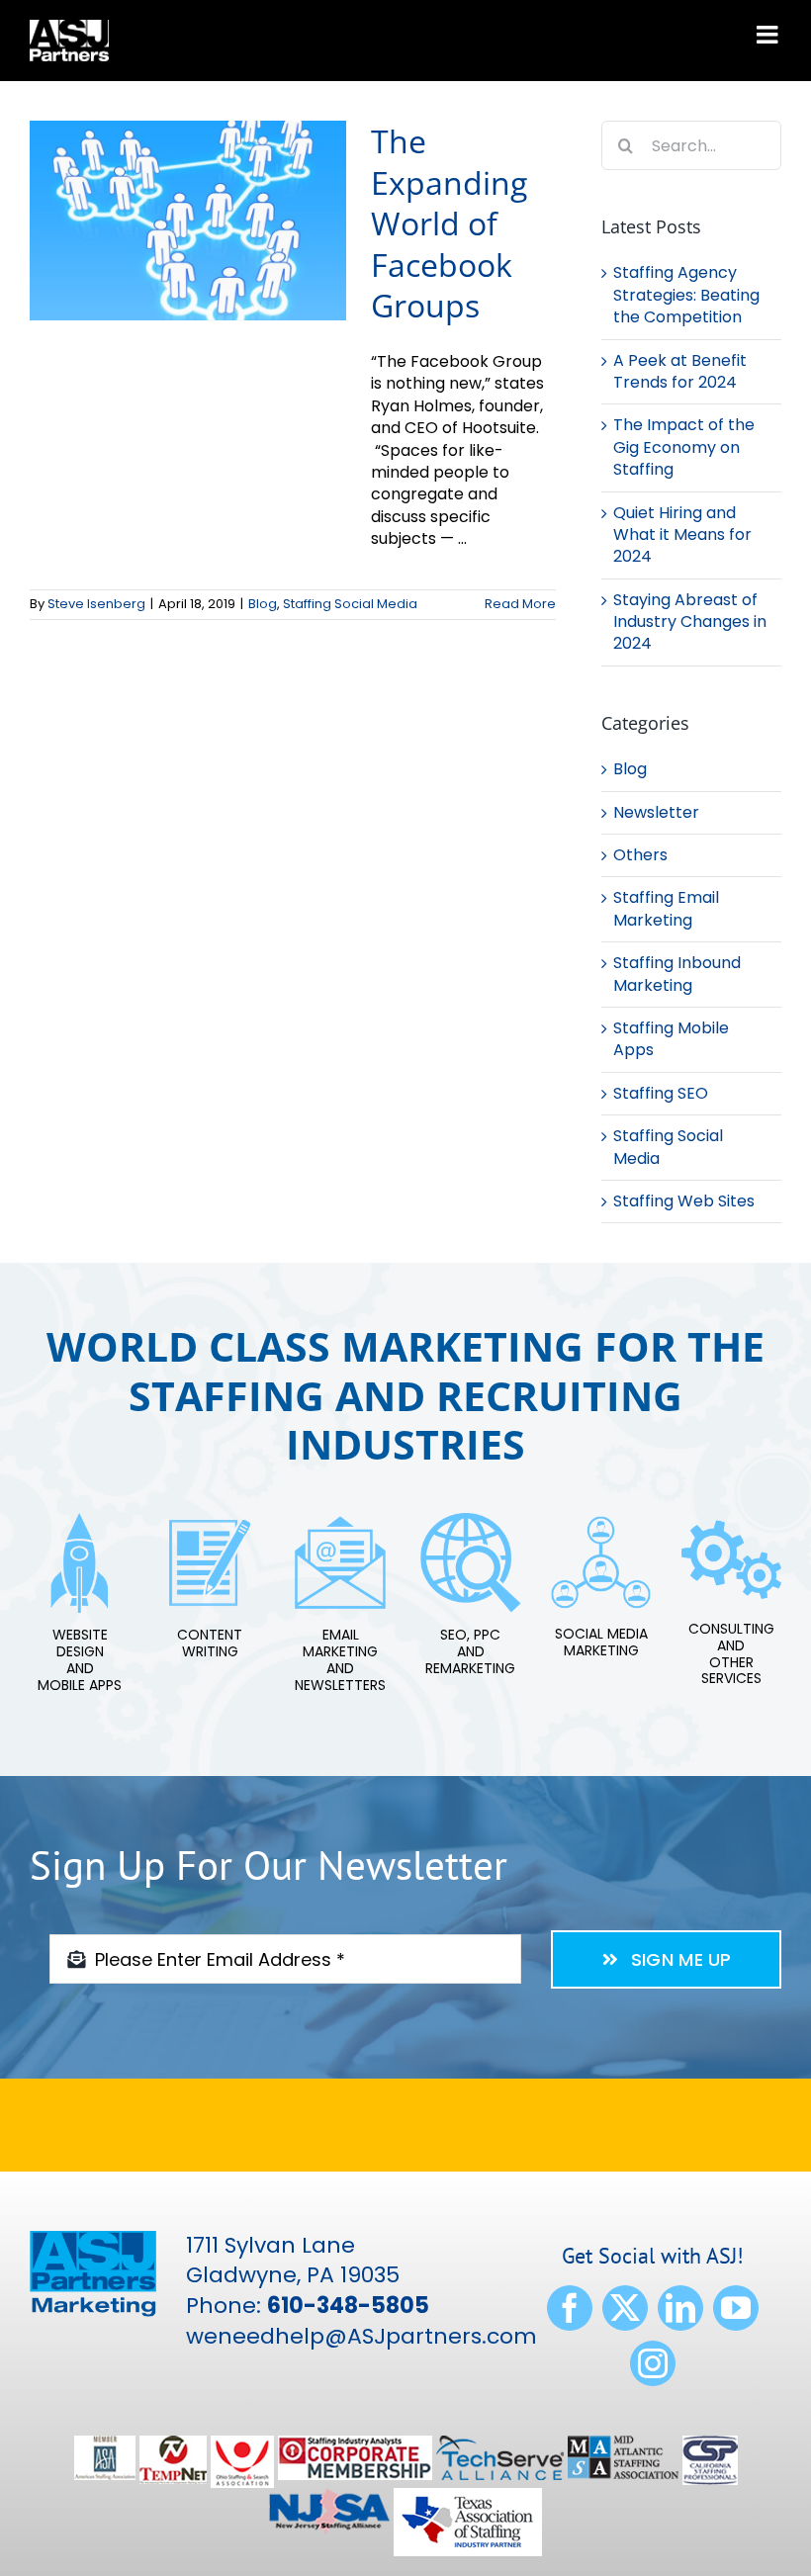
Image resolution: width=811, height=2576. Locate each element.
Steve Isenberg (96, 604)
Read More (520, 604)
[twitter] (625, 2308)
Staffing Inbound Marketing (677, 974)
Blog (263, 604)
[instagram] (653, 2363)
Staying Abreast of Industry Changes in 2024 (690, 622)
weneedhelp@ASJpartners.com (361, 2336)
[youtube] (736, 2308)
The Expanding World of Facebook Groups (449, 223)
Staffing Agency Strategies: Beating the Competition (686, 295)
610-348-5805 (348, 2306)
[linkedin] (680, 2308)
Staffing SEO (661, 1094)
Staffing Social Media (350, 604)
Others (640, 855)
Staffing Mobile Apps (671, 1039)
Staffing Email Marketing (666, 909)
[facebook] (570, 2308)
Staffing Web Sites (684, 1201)
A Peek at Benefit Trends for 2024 (680, 371)
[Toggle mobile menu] (769, 34)
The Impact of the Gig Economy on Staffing (684, 447)
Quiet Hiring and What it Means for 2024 (682, 535)
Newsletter (656, 813)
